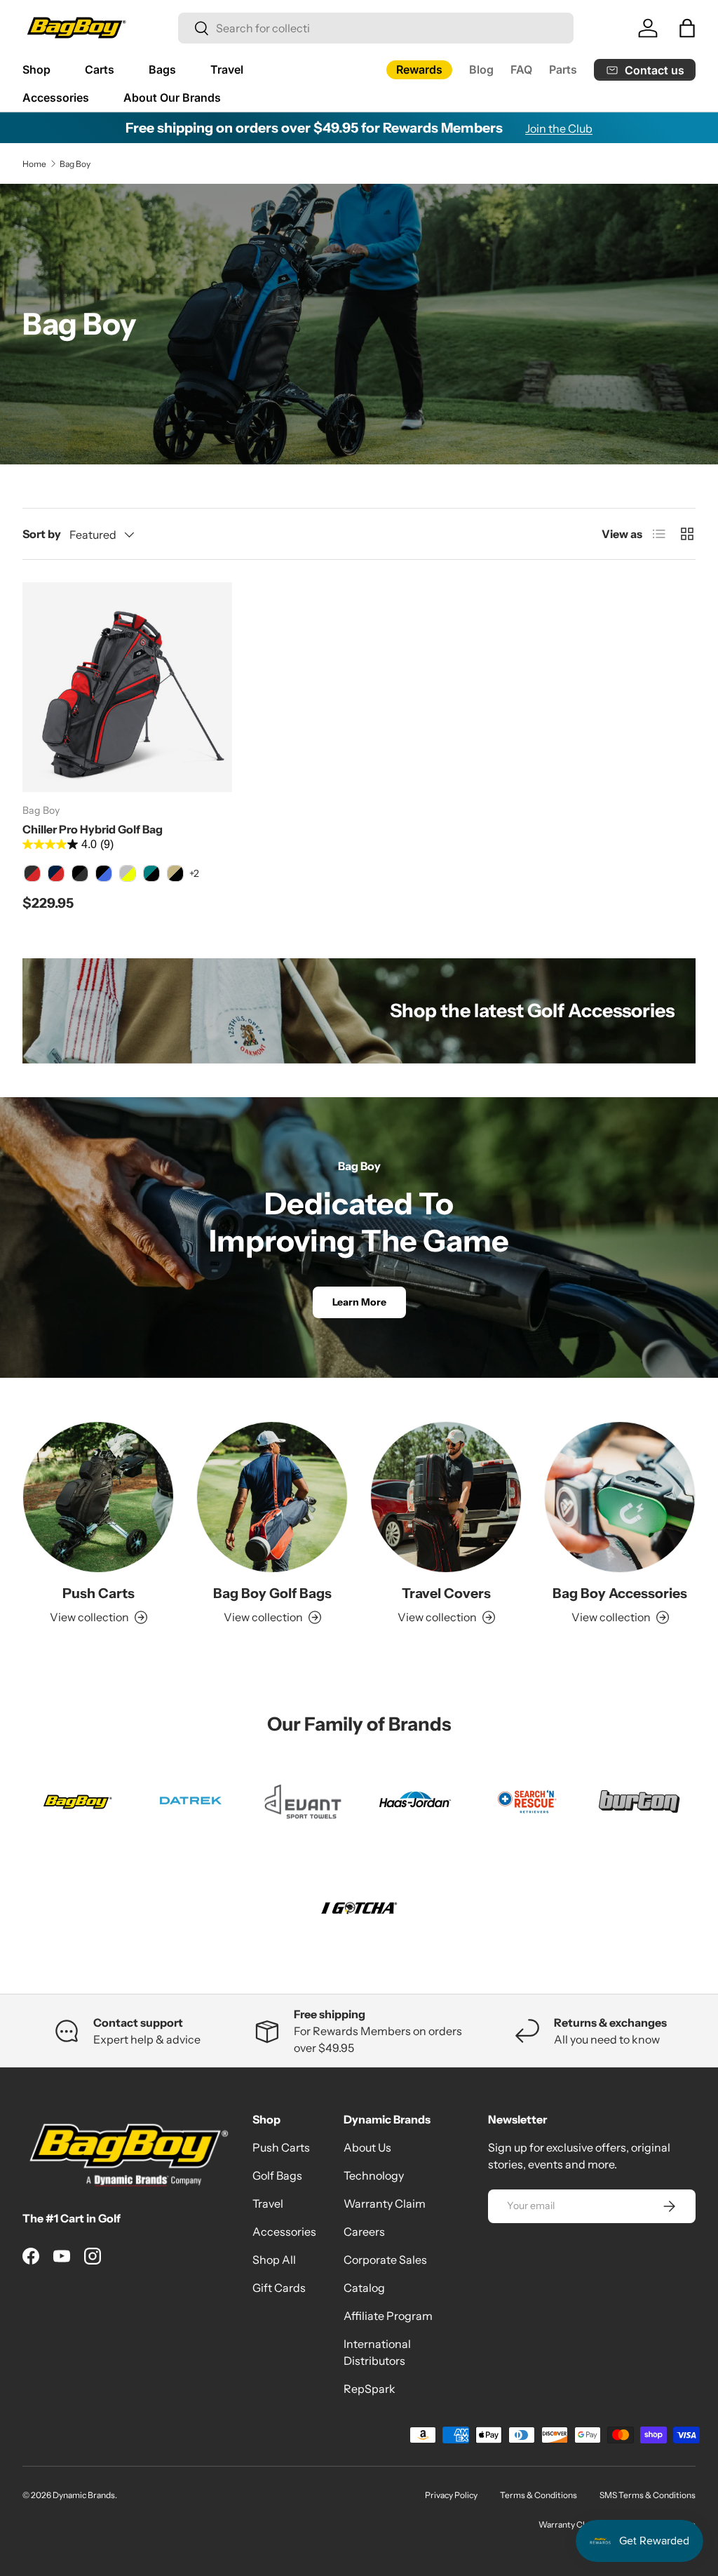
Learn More (359, 1302)
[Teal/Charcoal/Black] (151, 873)
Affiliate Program (388, 2316)
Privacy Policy (451, 2495)
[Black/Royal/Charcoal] (104, 873)
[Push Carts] (98, 1497)
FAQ (521, 69)
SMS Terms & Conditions (648, 2495)
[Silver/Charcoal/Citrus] (128, 873)
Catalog (364, 2288)
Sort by (42, 534)
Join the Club (559, 128)
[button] (687, 28)
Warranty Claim (385, 2203)
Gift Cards (279, 2288)
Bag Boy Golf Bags (272, 1593)
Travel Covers (446, 1593)
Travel (268, 2203)
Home (34, 164)
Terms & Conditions (538, 2495)
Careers (364, 2232)
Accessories (284, 2232)
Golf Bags (277, 2175)
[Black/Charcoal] (80, 873)
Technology (374, 2175)
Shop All (274, 2260)
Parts (563, 69)
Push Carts (99, 1593)
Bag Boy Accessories (620, 1593)
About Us (367, 2147)
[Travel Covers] (446, 1497)
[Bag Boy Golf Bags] (272, 1497)
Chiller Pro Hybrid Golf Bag (93, 829)
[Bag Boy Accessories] (620, 1497)
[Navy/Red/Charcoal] (56, 873)
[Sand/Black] (175, 873)
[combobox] (376, 28)
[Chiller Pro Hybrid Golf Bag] (127, 687)
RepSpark (370, 2389)
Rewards (419, 69)
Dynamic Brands (84, 2495)
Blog (481, 69)
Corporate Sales (385, 2260)
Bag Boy (75, 164)
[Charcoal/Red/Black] (32, 873)
